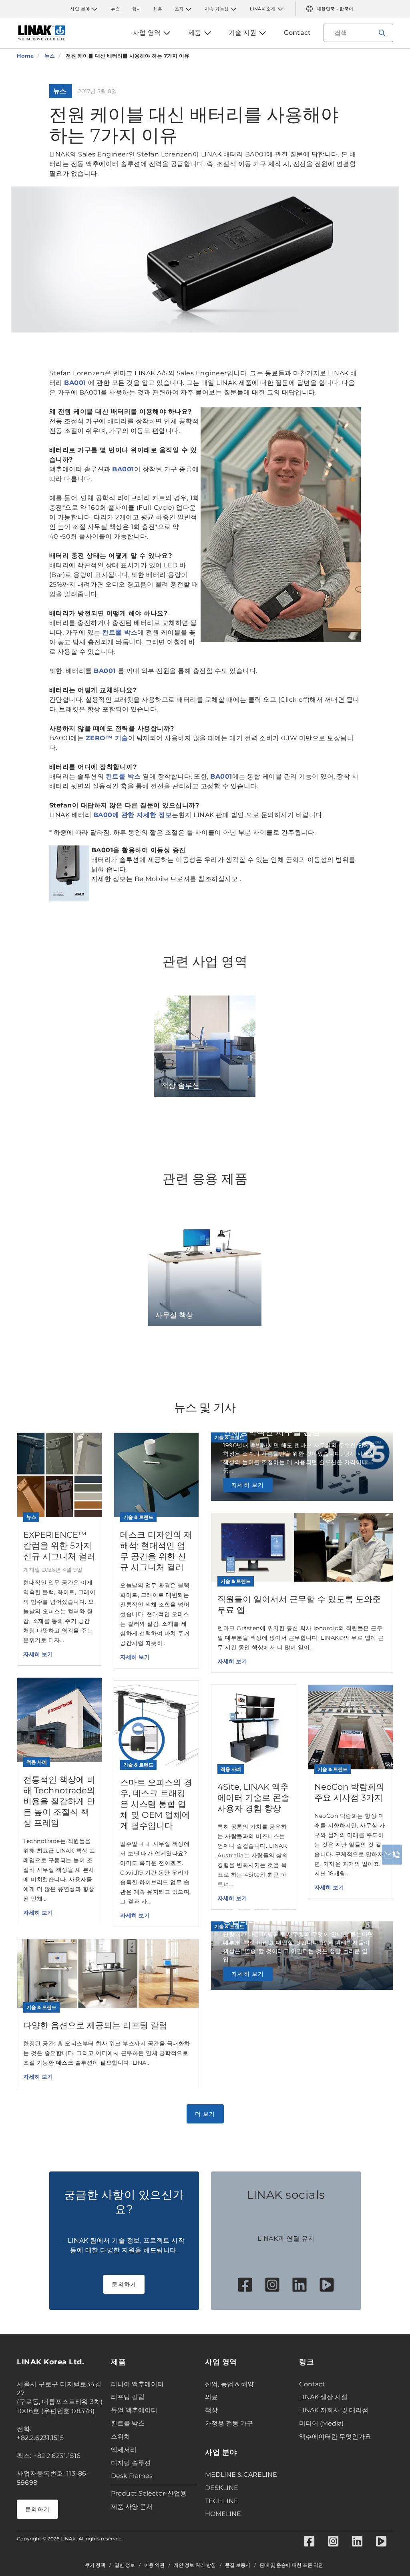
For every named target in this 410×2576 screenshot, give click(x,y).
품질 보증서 (238, 2565)
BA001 (76, 383)
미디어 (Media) (321, 2423)
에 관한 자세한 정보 (142, 815)
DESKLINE (222, 2488)
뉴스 (116, 9)
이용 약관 (154, 2565)
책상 (211, 2410)
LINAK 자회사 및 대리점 (334, 2410)
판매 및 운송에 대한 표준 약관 (291, 2565)
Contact (312, 2384)
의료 (211, 2397)
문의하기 (124, 2284)
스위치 (121, 2437)
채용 (158, 9)
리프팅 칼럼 (128, 2397)
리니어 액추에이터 (137, 2384)
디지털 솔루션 (131, 2463)
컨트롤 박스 (120, 632)
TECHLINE (222, 2501)
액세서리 (124, 2450)
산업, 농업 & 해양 (229, 2384)
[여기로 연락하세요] (392, 1855)
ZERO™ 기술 (107, 738)
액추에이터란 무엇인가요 (335, 2437)
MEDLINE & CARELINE (241, 2475)
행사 (137, 9)
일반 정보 (125, 2565)
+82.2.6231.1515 (40, 2438)
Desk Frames (132, 2476)
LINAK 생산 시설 (323, 2397)
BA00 (103, 815)
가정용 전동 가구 (229, 2423)
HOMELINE (223, 2514)
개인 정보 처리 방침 (195, 2565)
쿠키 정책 (95, 2565)
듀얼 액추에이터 (134, 2410)
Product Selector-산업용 (149, 2493)
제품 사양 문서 (132, 2507)
